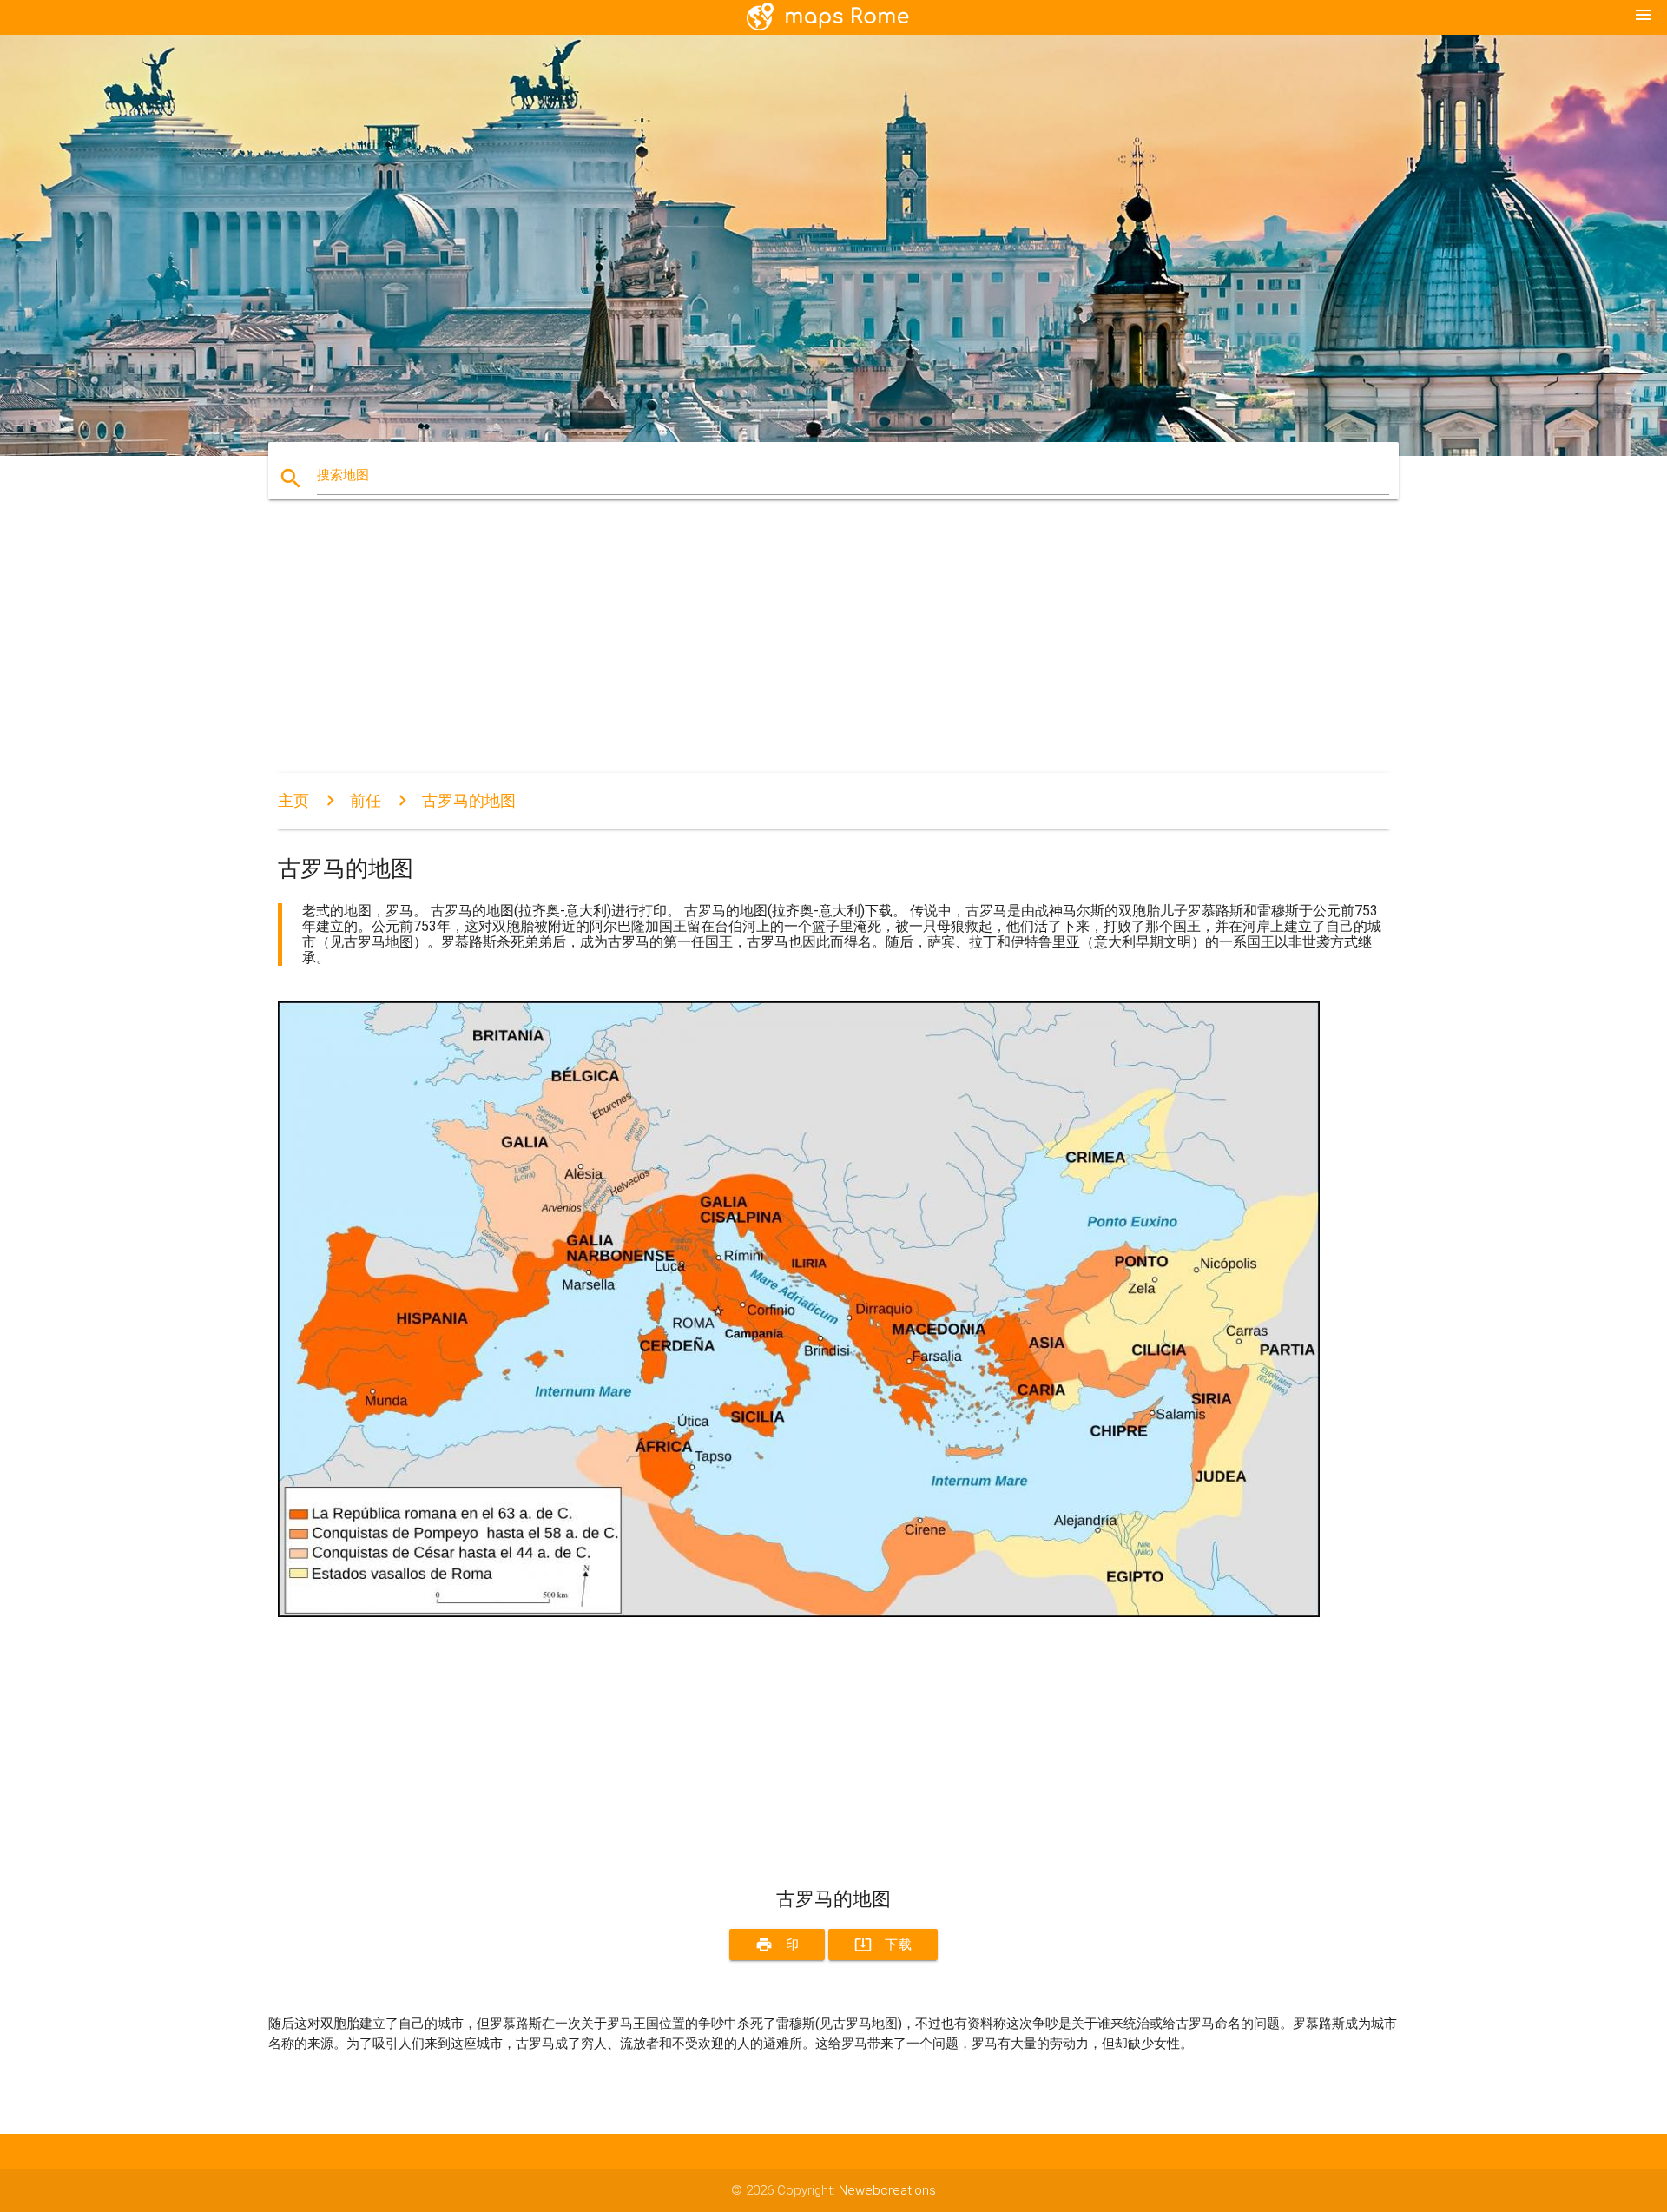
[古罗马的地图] (799, 1613)
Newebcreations (887, 2190)
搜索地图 (343, 475)
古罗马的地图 (469, 800)
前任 (366, 800)
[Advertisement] (799, 651)
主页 (293, 800)
